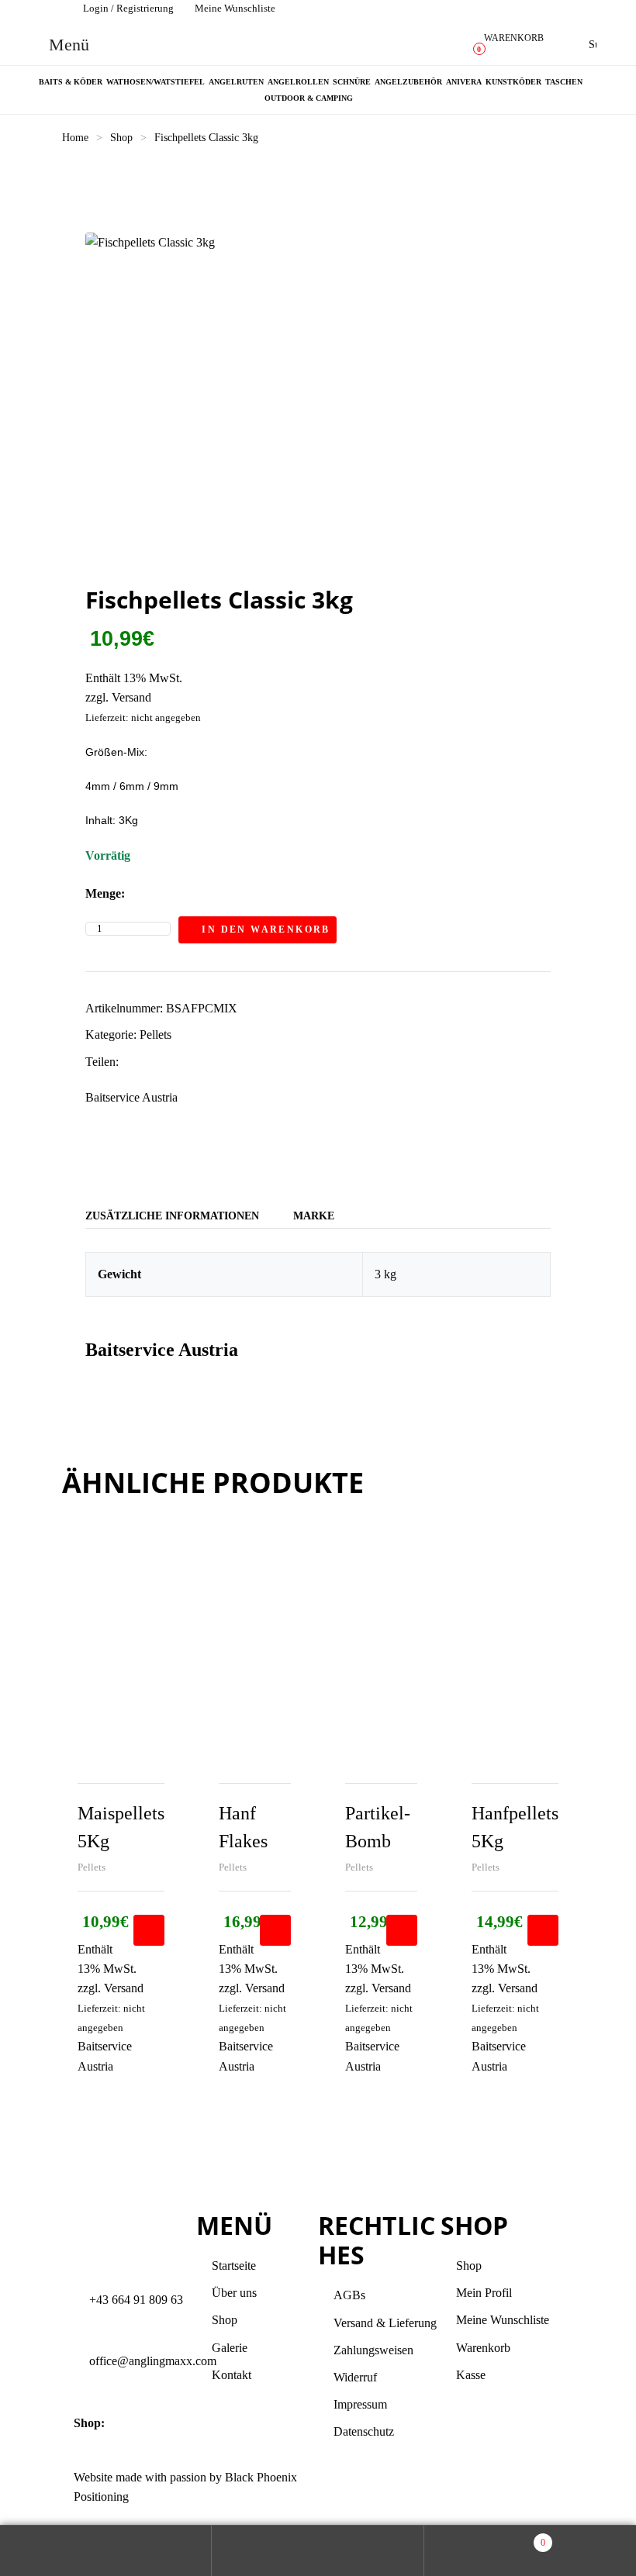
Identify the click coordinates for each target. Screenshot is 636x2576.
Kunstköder (513, 82)
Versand (131, 697)
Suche (318, 2551)
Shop (121, 138)
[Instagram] (379, 2487)
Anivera (464, 82)
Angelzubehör (408, 82)
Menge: (105, 893)
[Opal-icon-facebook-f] (337, 2487)
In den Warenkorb (266, 929)
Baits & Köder (71, 82)
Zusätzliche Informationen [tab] (172, 1216)
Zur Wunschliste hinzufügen (352, 929)
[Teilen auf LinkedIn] (162, 1062)
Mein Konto (106, 2551)
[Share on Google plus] (194, 1062)
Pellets (156, 1035)
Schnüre (352, 82)
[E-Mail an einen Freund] (227, 1062)
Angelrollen (298, 82)
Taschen (564, 82)
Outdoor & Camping (309, 98)
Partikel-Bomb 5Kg (378, 1841)
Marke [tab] (314, 1216)
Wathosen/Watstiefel (156, 82)
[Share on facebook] (129, 1062)
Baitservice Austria (131, 1097)
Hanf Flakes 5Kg (243, 1841)
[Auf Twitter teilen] (145, 1062)
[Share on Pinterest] (211, 1062)
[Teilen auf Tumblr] (178, 1062)
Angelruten (236, 82)
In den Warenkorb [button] (149, 1930)
